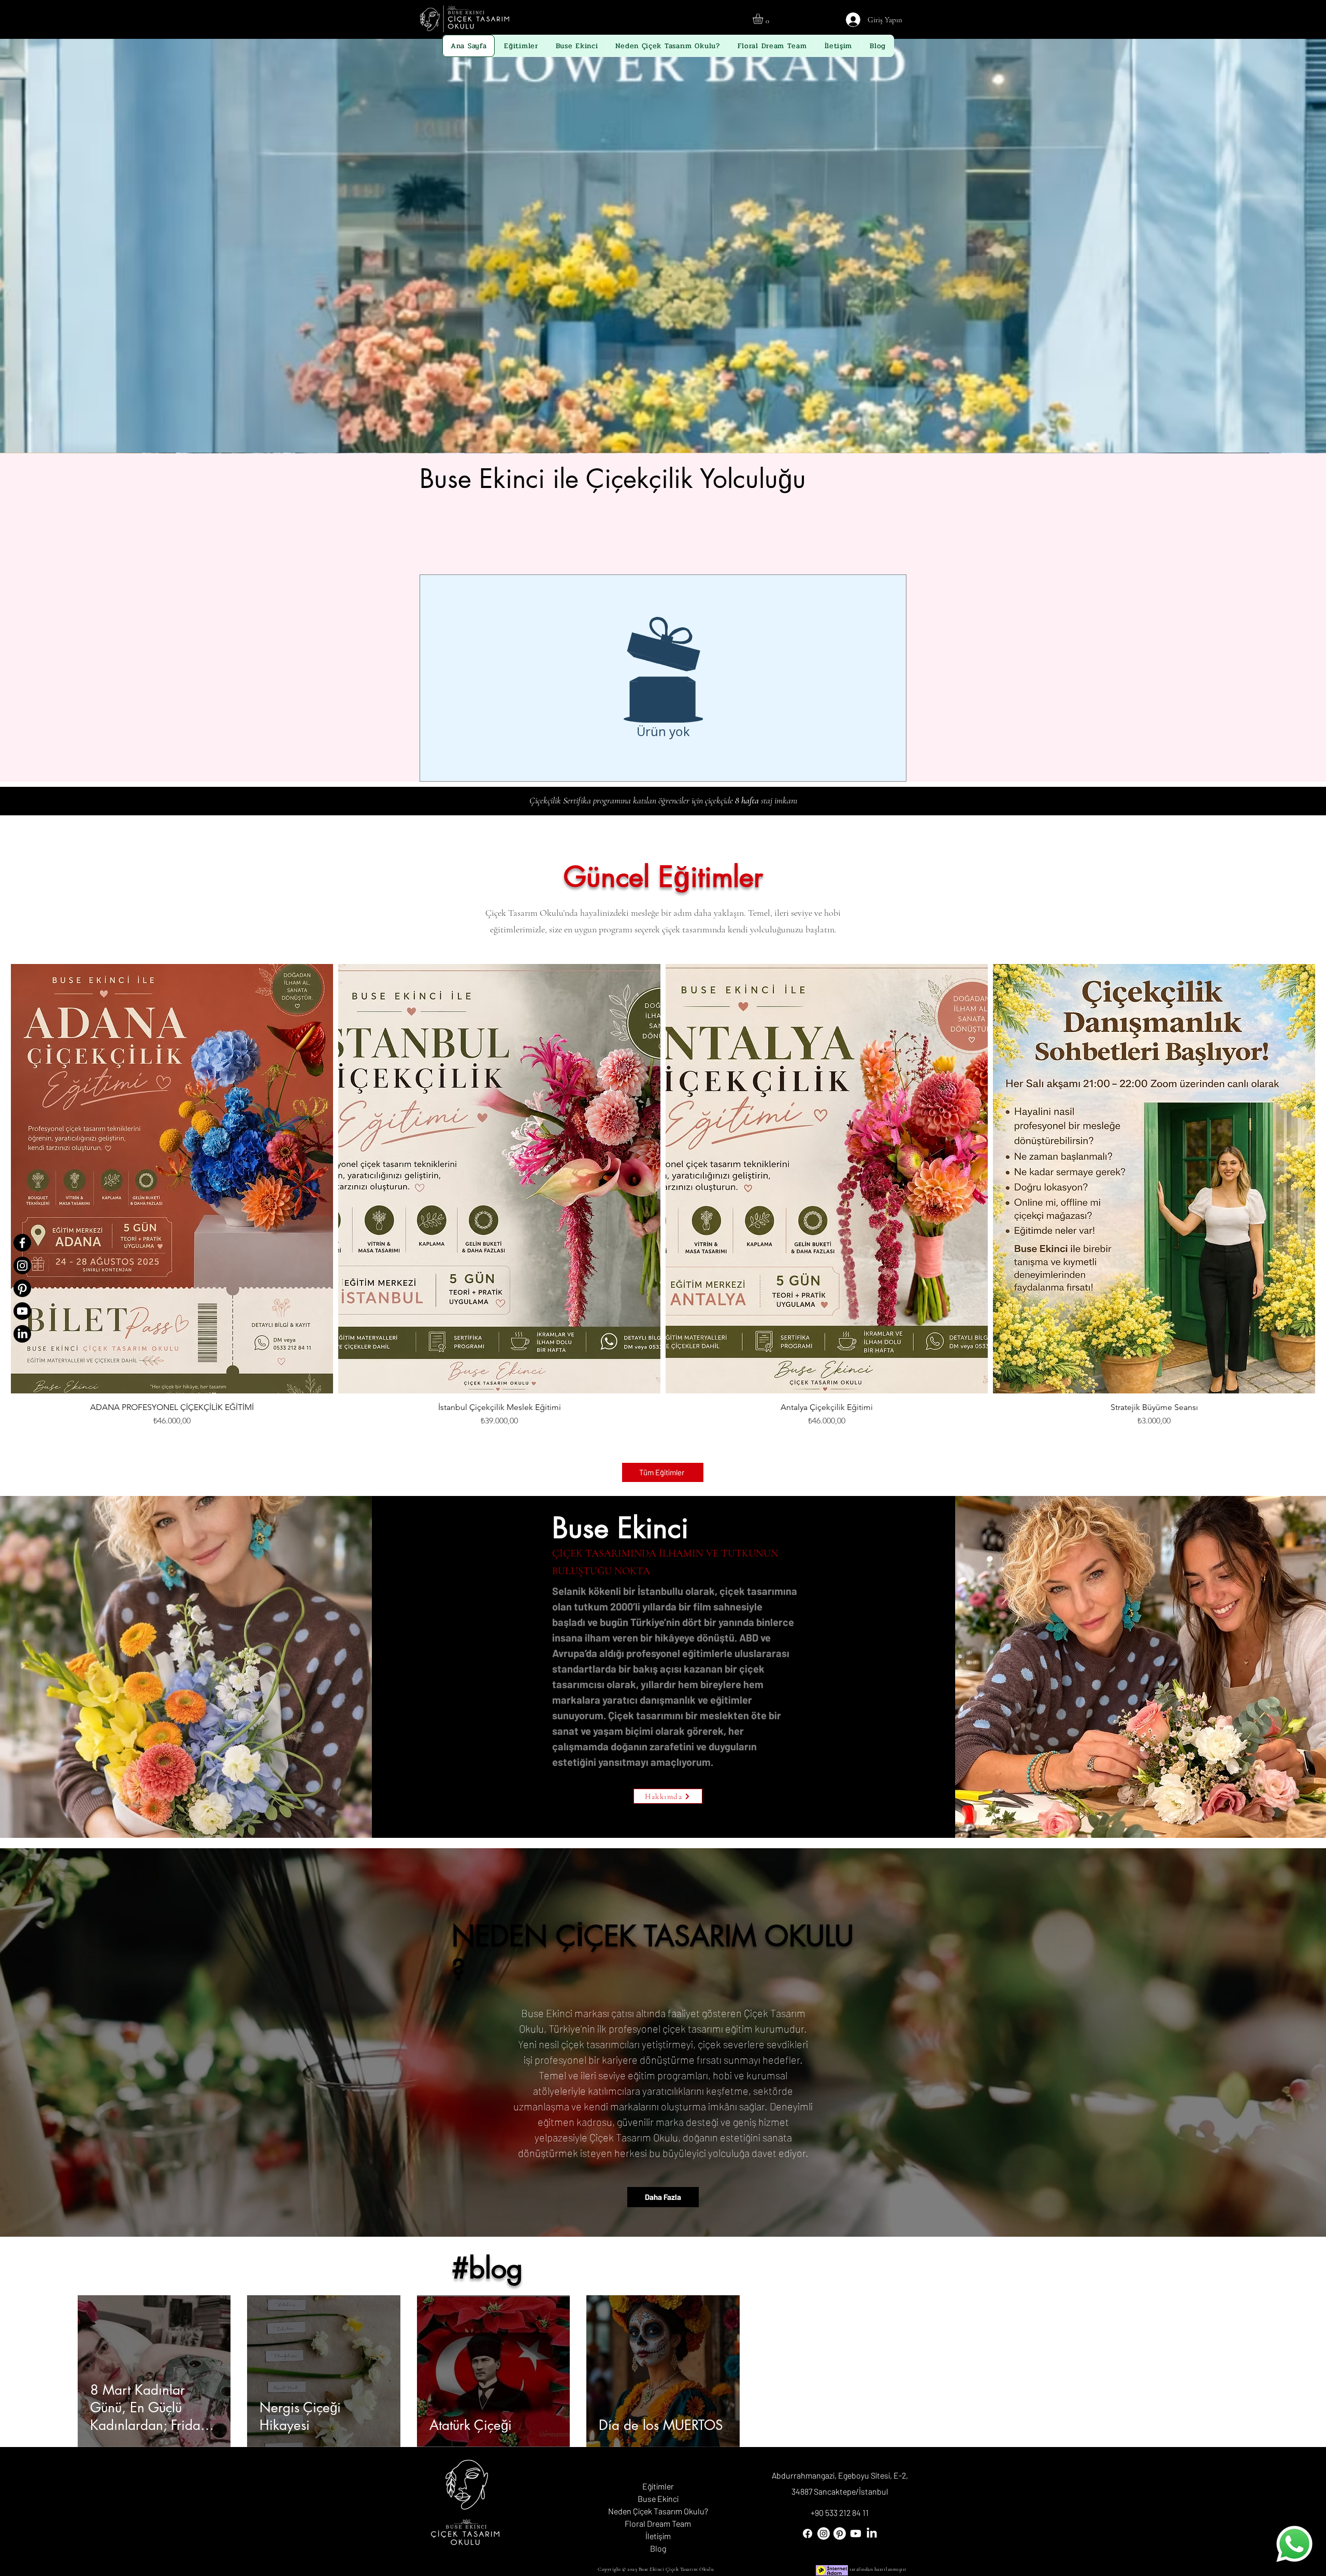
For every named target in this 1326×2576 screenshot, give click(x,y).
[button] (764, 19)
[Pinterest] (22, 1288)
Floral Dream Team (658, 2523)
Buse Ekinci (658, 2499)
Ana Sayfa (658, 2474)
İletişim (658, 2536)
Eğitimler (658, 2486)
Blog (658, 2548)
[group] (663, 1209)
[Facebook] (22, 1243)
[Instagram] (22, 1265)
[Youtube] (22, 1311)
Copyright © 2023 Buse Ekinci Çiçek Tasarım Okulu (656, 2569)
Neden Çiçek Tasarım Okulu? (658, 2511)
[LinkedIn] (22, 1334)
